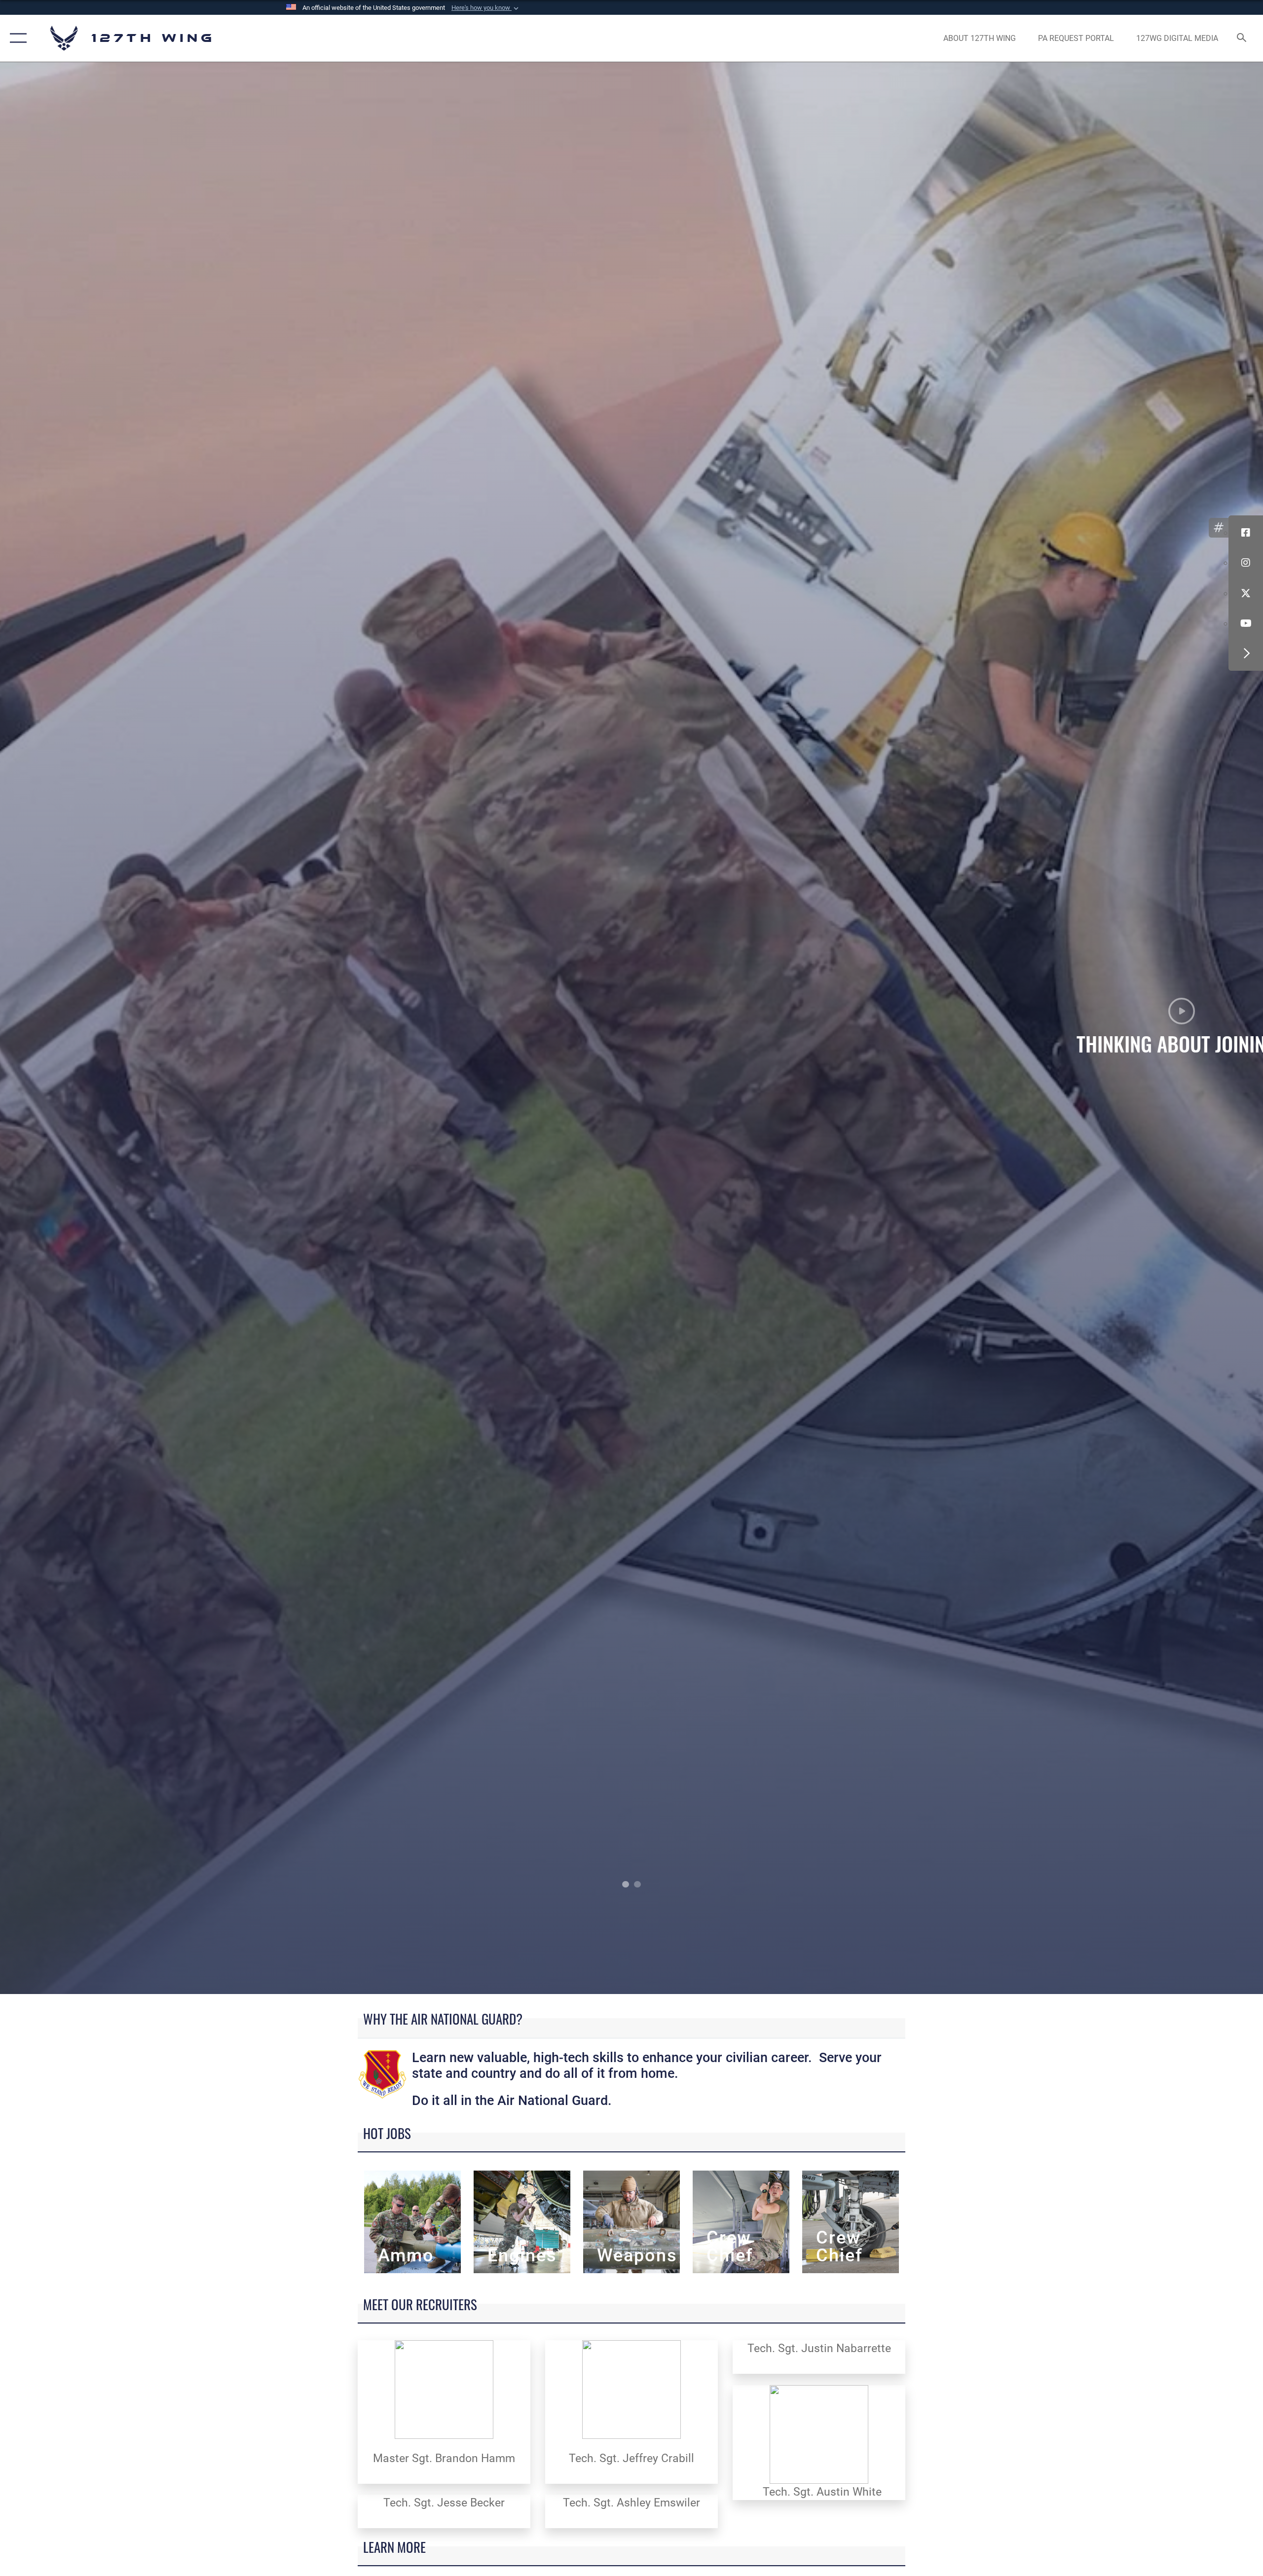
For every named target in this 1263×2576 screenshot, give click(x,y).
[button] (486, 8)
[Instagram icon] (1246, 563)
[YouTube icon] (1246, 623)
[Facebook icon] (1246, 533)
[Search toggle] (1242, 38)
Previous (126, 1028)
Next (1137, 1028)
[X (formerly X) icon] (1246, 593)
